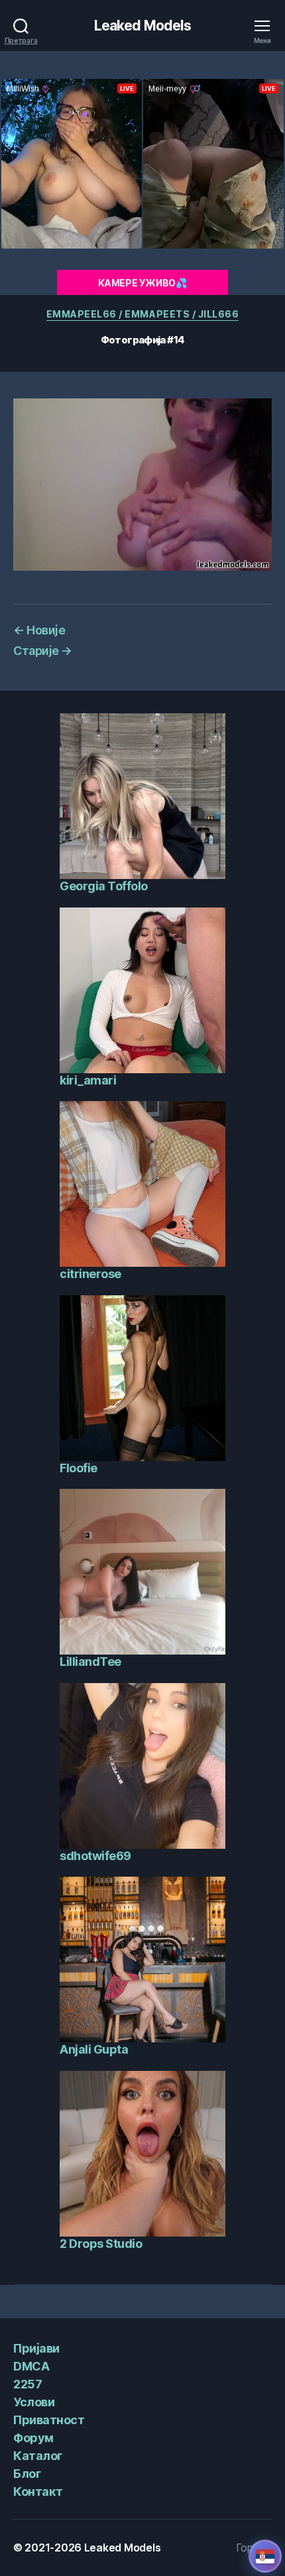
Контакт (38, 2491)
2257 (28, 2384)
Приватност (49, 2420)
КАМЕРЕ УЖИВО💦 (142, 283)
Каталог (38, 2456)
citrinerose (90, 1274)
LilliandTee (90, 1662)
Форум (33, 2438)
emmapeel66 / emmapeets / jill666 (142, 314)
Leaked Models (143, 26)
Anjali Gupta (94, 2049)
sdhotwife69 (95, 1856)
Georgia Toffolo (104, 886)
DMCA (31, 2366)
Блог (27, 2474)
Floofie (79, 1468)
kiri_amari (88, 1080)
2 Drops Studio (101, 2244)
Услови (34, 2402)
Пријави (36, 2348)
